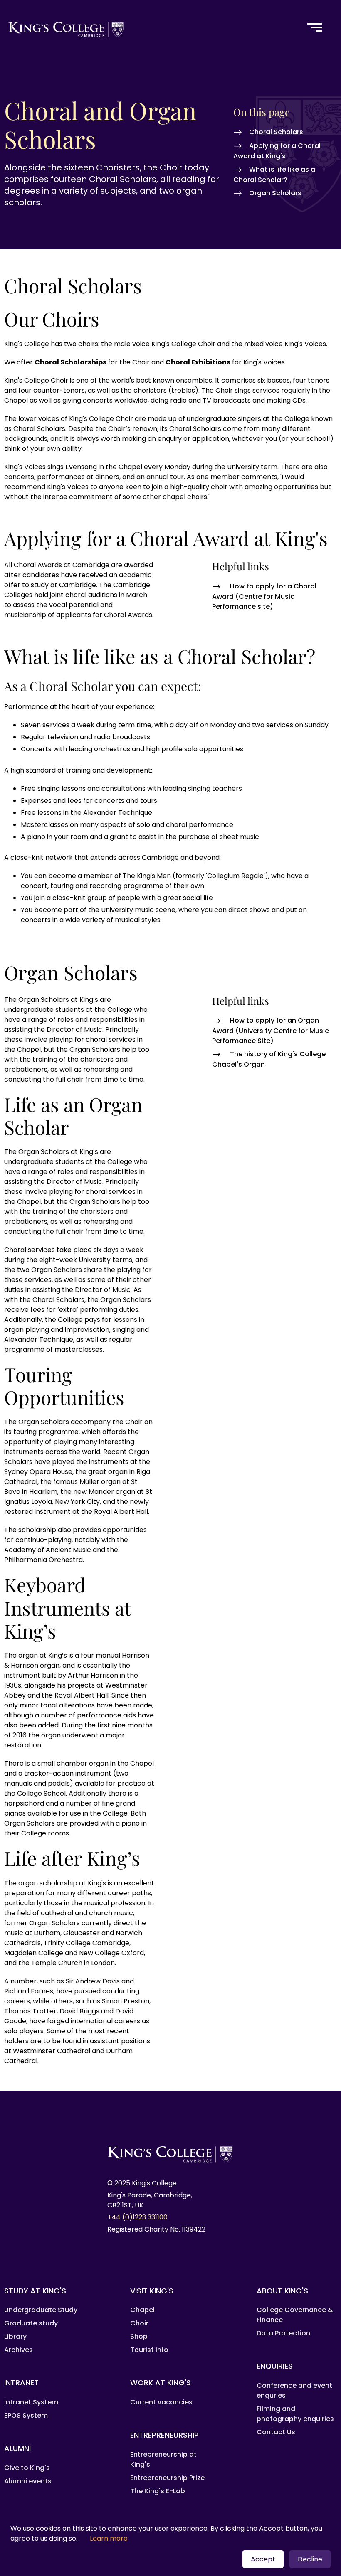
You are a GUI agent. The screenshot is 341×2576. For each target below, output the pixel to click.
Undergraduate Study (41, 2310)
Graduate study (31, 2323)
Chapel (142, 2310)
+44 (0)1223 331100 (137, 2217)
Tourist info (149, 2350)
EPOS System (26, 2415)
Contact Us (276, 2432)
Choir (139, 2323)
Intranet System (31, 2402)
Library (15, 2336)
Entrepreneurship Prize (167, 2478)
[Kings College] (148, 28)
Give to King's (27, 2468)
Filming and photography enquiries (295, 2414)
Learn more (109, 2538)
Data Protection (283, 2333)
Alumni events (28, 2481)
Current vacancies (161, 2402)
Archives (19, 2350)
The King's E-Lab (158, 2491)
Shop (139, 2336)
